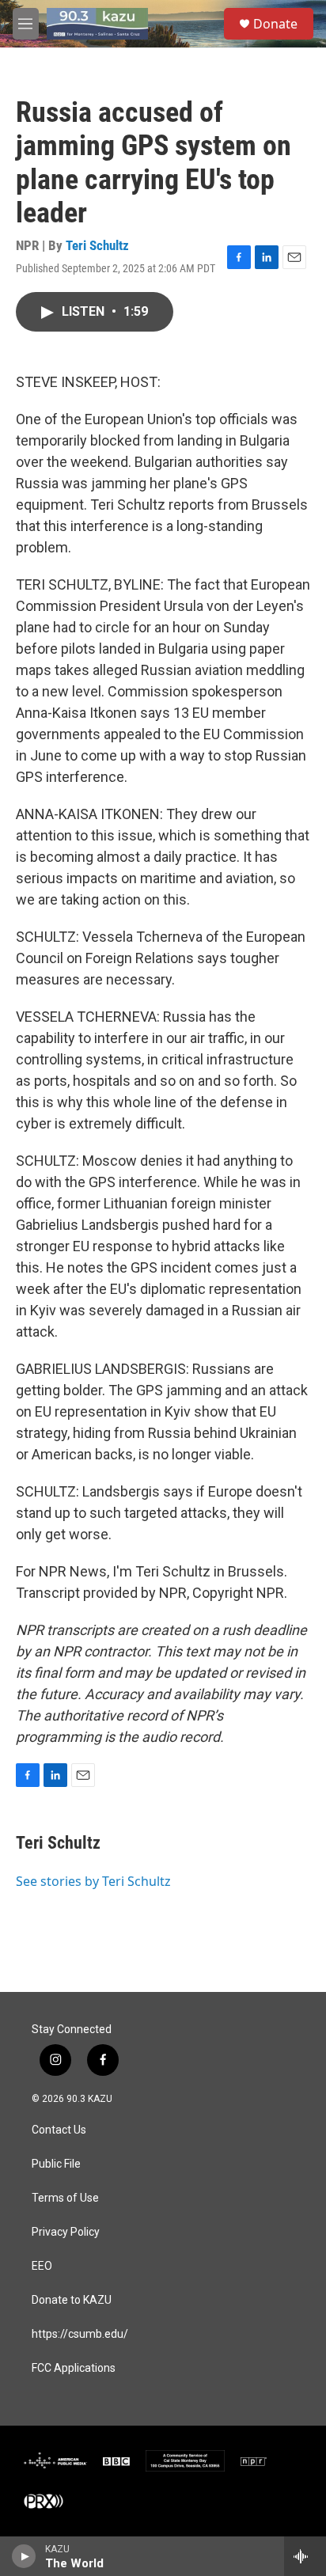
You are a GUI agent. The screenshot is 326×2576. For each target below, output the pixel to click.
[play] (24, 2556)
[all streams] (305, 2556)
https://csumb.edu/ (80, 2334)
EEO (42, 2266)
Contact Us (59, 2130)
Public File (56, 2164)
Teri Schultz (97, 245)
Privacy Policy (66, 2232)
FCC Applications (74, 2368)
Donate (275, 24)
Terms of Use (65, 2198)
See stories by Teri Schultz (93, 1881)
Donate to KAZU (72, 2300)
